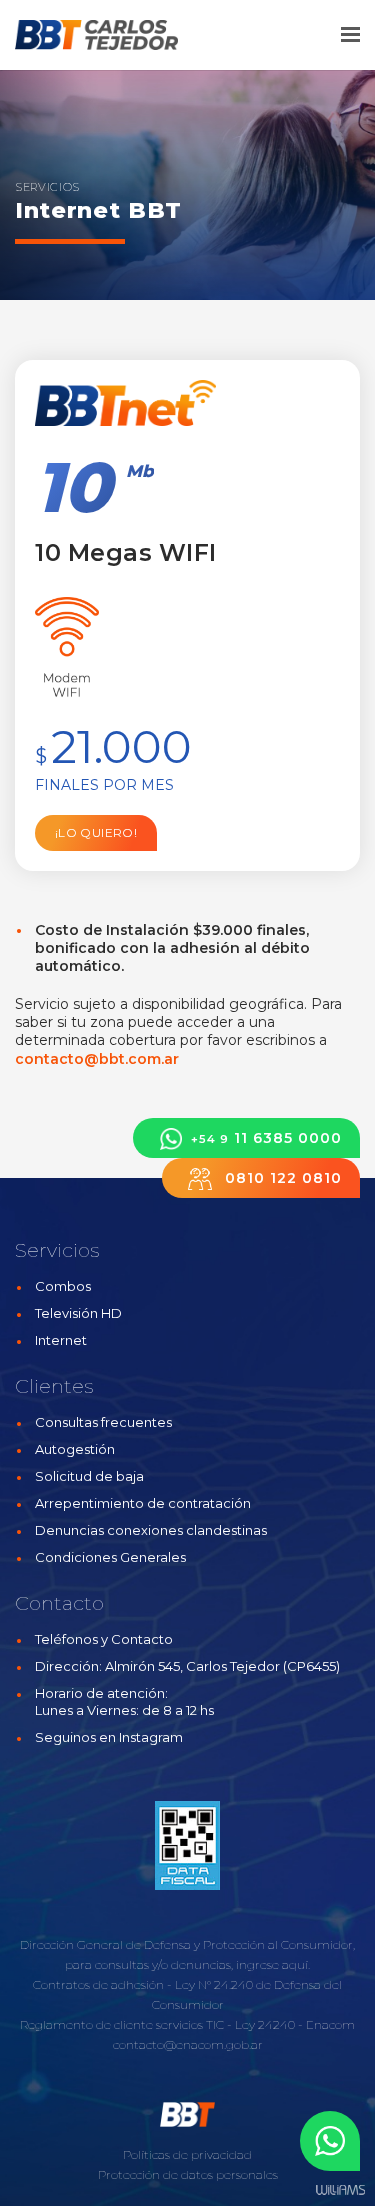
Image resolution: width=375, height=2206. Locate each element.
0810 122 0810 (281, 1178)
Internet (61, 1340)
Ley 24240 (265, 2024)
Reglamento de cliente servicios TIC (122, 2024)
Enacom (330, 2024)
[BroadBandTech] (130, 35)
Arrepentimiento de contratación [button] (143, 1503)
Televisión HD (78, 1313)
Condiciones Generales (110, 1557)
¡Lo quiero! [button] (96, 832)
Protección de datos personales (188, 2174)
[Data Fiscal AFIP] (187, 1846)
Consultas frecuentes (103, 1422)
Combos (63, 1286)
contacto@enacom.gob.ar (188, 2044)
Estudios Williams (340, 2190)
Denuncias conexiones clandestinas (151, 1530)
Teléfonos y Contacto (104, 1639)
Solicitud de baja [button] (89, 1476)
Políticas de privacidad (187, 2154)
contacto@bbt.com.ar (97, 1059)
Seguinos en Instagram (109, 1737)
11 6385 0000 (266, 1138)
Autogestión (75, 1449)
